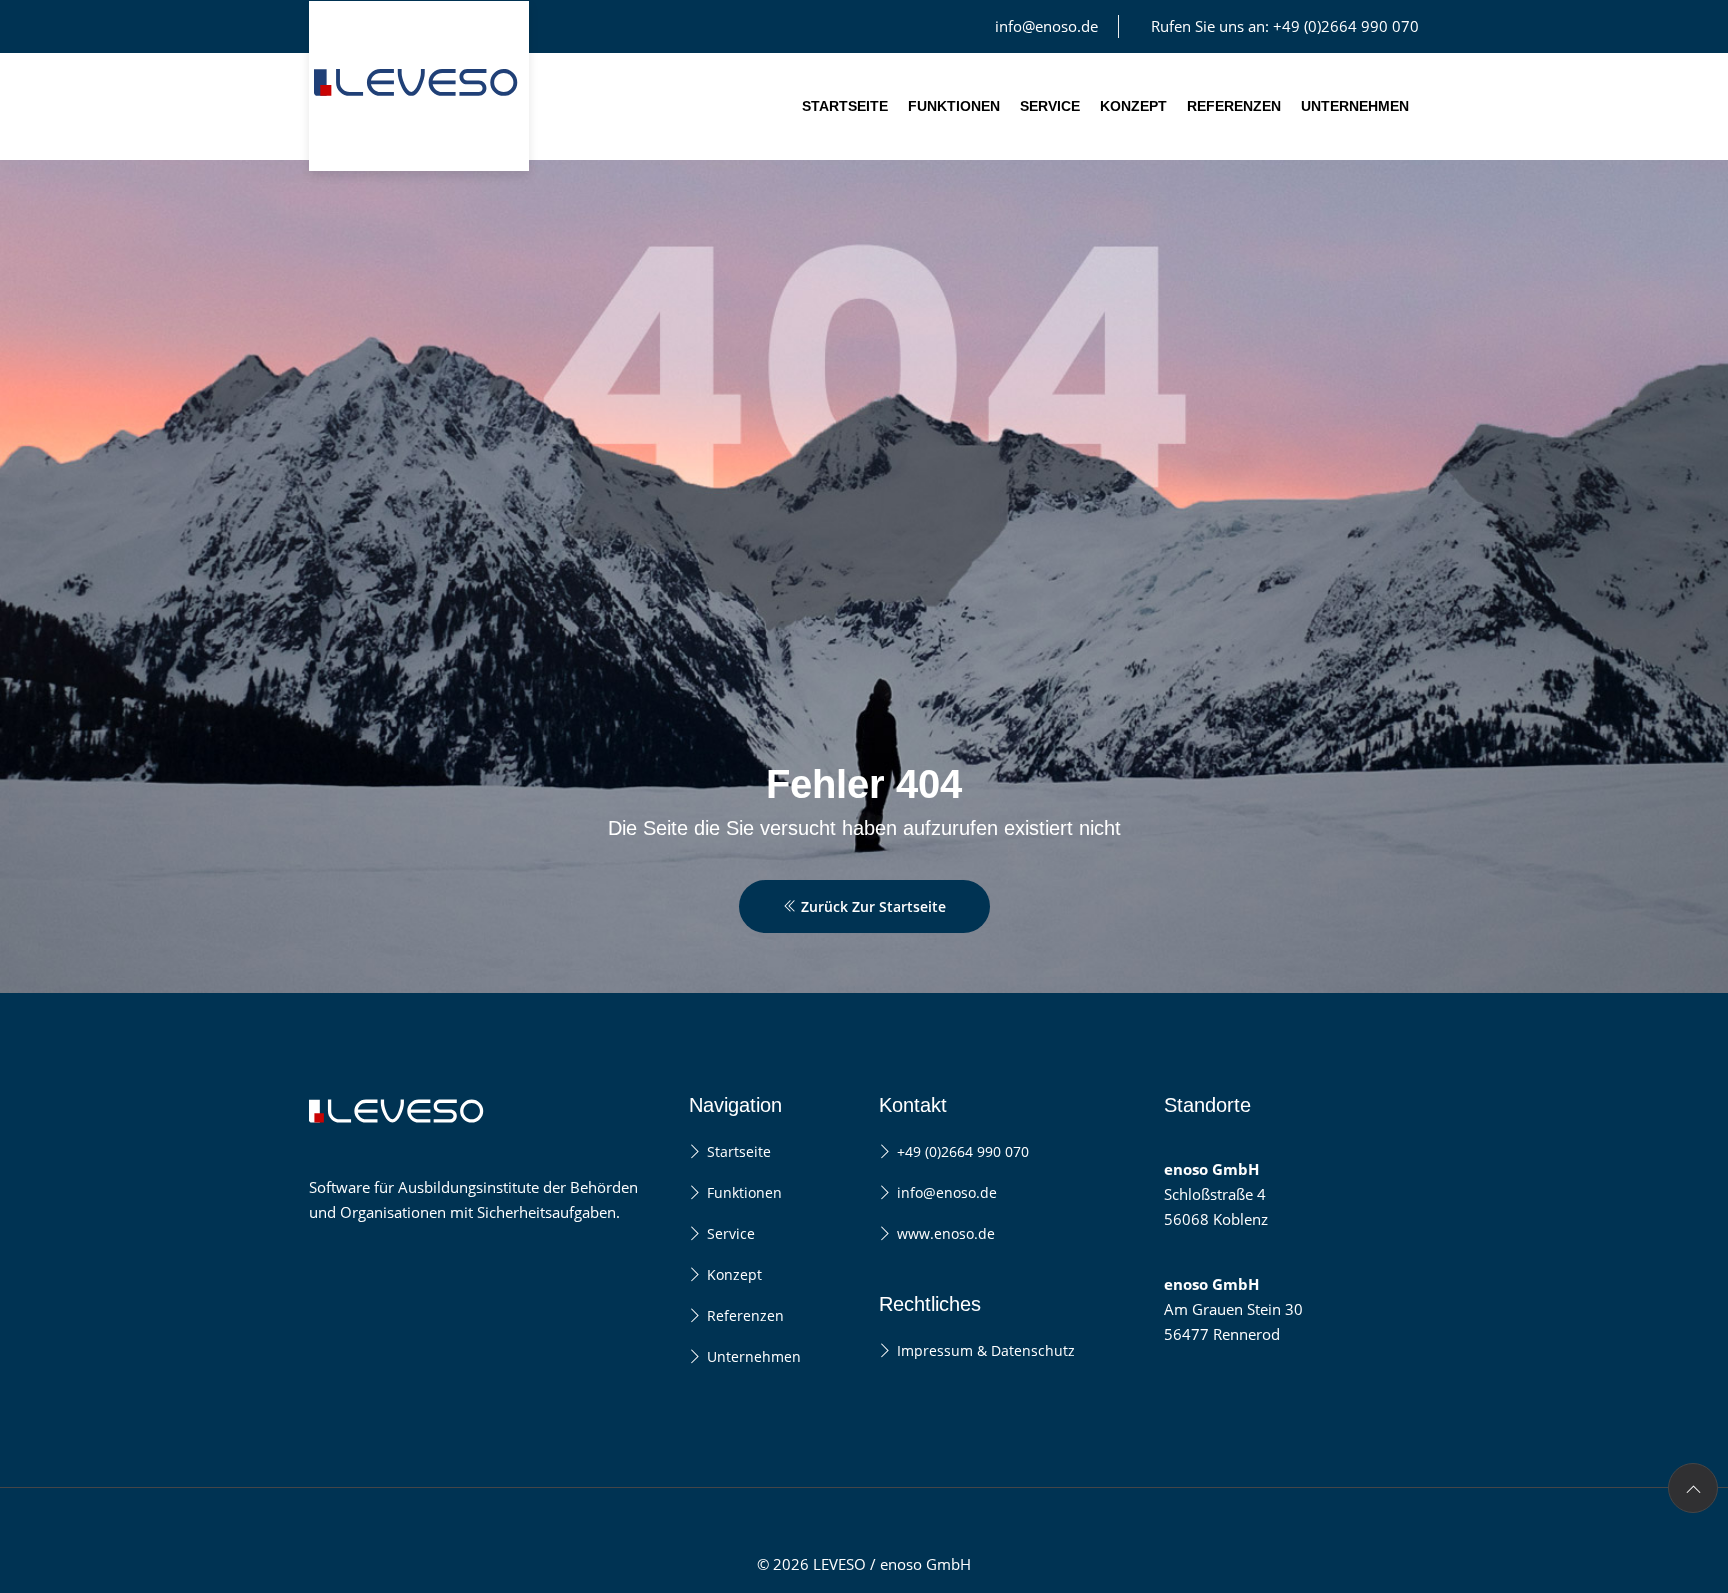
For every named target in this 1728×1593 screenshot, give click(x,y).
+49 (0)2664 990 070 (963, 1151)
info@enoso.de (1046, 26)
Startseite (845, 106)
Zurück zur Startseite (871, 906)
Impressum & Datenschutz (986, 1350)
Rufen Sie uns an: (1285, 26)
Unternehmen (1355, 106)
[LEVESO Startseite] (419, 86)
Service (1050, 106)
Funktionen (954, 106)
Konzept (1133, 106)
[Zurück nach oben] (1693, 1488)
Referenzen (1234, 106)
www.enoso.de (946, 1233)
